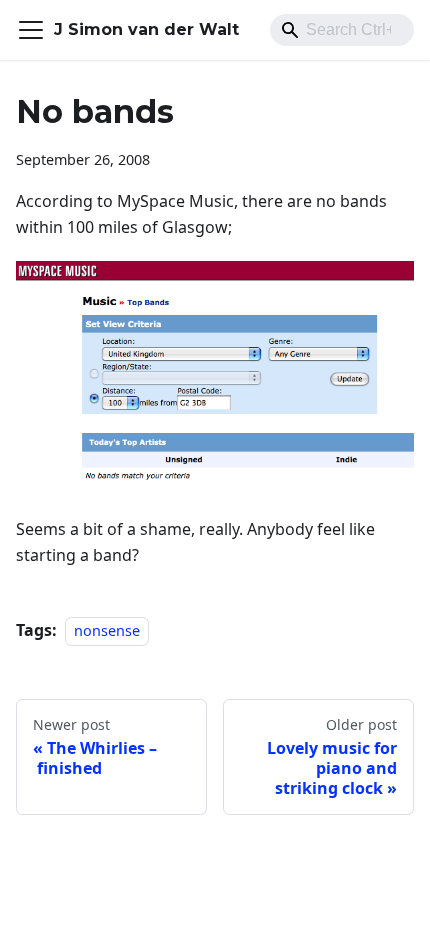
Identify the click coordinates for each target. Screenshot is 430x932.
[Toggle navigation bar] (31, 30)
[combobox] (342, 30)
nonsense (107, 630)
